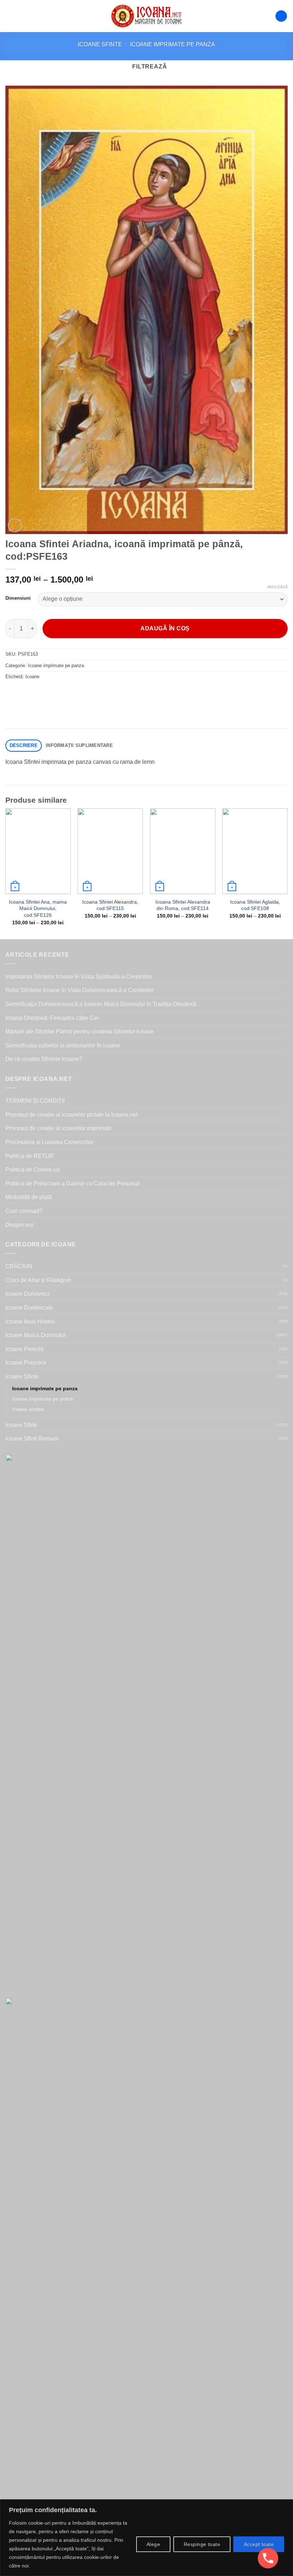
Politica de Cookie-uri (33, 1170)
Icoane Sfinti (21, 1425)
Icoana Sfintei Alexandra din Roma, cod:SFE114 (183, 905)
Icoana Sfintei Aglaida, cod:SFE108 (255, 905)
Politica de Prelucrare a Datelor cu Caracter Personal (73, 1183)
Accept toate (259, 2544)
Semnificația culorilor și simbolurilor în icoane (63, 1045)
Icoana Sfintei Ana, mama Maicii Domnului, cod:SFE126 (38, 908)
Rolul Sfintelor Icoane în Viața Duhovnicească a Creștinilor (80, 990)
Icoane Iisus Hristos (30, 1322)
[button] (10, 16)
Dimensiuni (18, 598)
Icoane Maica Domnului (35, 1335)
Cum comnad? (24, 1211)
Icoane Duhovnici (28, 1294)
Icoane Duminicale (29, 1308)
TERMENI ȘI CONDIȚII (35, 1101)
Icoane (32, 677)
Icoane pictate (28, 1409)
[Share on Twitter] (38, 693)
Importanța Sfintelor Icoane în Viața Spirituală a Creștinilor (79, 977)
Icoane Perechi (24, 1349)
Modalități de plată (29, 1197)
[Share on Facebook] (25, 693)
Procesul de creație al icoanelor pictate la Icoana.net (71, 1115)
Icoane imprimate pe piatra (43, 1399)
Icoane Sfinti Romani (32, 1439)
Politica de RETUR (30, 1156)
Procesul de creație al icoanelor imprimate (59, 1128)
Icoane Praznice (26, 1363)
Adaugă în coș (165, 628)
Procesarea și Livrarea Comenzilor (49, 1142)
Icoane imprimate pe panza (173, 44)
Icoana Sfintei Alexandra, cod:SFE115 (110, 905)
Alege (153, 2544)
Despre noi (19, 1225)
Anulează (277, 587)
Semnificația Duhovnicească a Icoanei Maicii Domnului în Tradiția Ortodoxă (101, 1004)
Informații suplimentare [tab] (79, 745)
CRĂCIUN (19, 1266)
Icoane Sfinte (100, 44)
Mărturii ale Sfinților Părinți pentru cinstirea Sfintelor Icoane (80, 1032)
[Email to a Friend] (51, 693)
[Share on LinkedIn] (76, 693)
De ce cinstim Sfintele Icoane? (44, 1059)
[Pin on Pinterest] (63, 693)
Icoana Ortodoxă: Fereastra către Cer (52, 1018)
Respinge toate (202, 2544)
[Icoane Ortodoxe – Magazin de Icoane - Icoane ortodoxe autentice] (146, 16)
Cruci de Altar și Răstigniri (38, 1280)
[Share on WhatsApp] (12, 693)
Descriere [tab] (24, 745)
